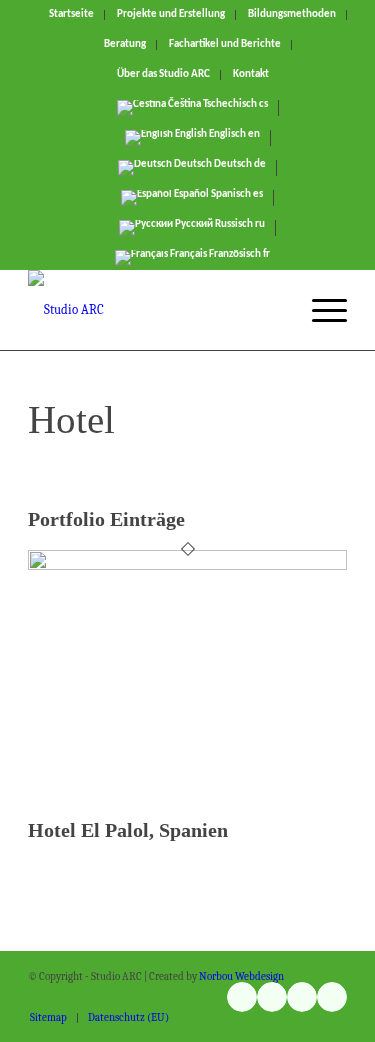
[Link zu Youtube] (272, 997)
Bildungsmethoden (292, 14)
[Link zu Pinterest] (332, 997)
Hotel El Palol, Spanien (128, 830)
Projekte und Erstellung (171, 14)
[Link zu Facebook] (302, 997)
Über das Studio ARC (163, 74)
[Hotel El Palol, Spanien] (187, 565)
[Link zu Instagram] (242, 997)
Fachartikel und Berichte (225, 44)
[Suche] (272, 310)
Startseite (71, 14)
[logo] (155, 310)
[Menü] (319, 310)
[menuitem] (72, 15)
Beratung (125, 44)
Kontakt (251, 74)
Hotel (71, 419)
